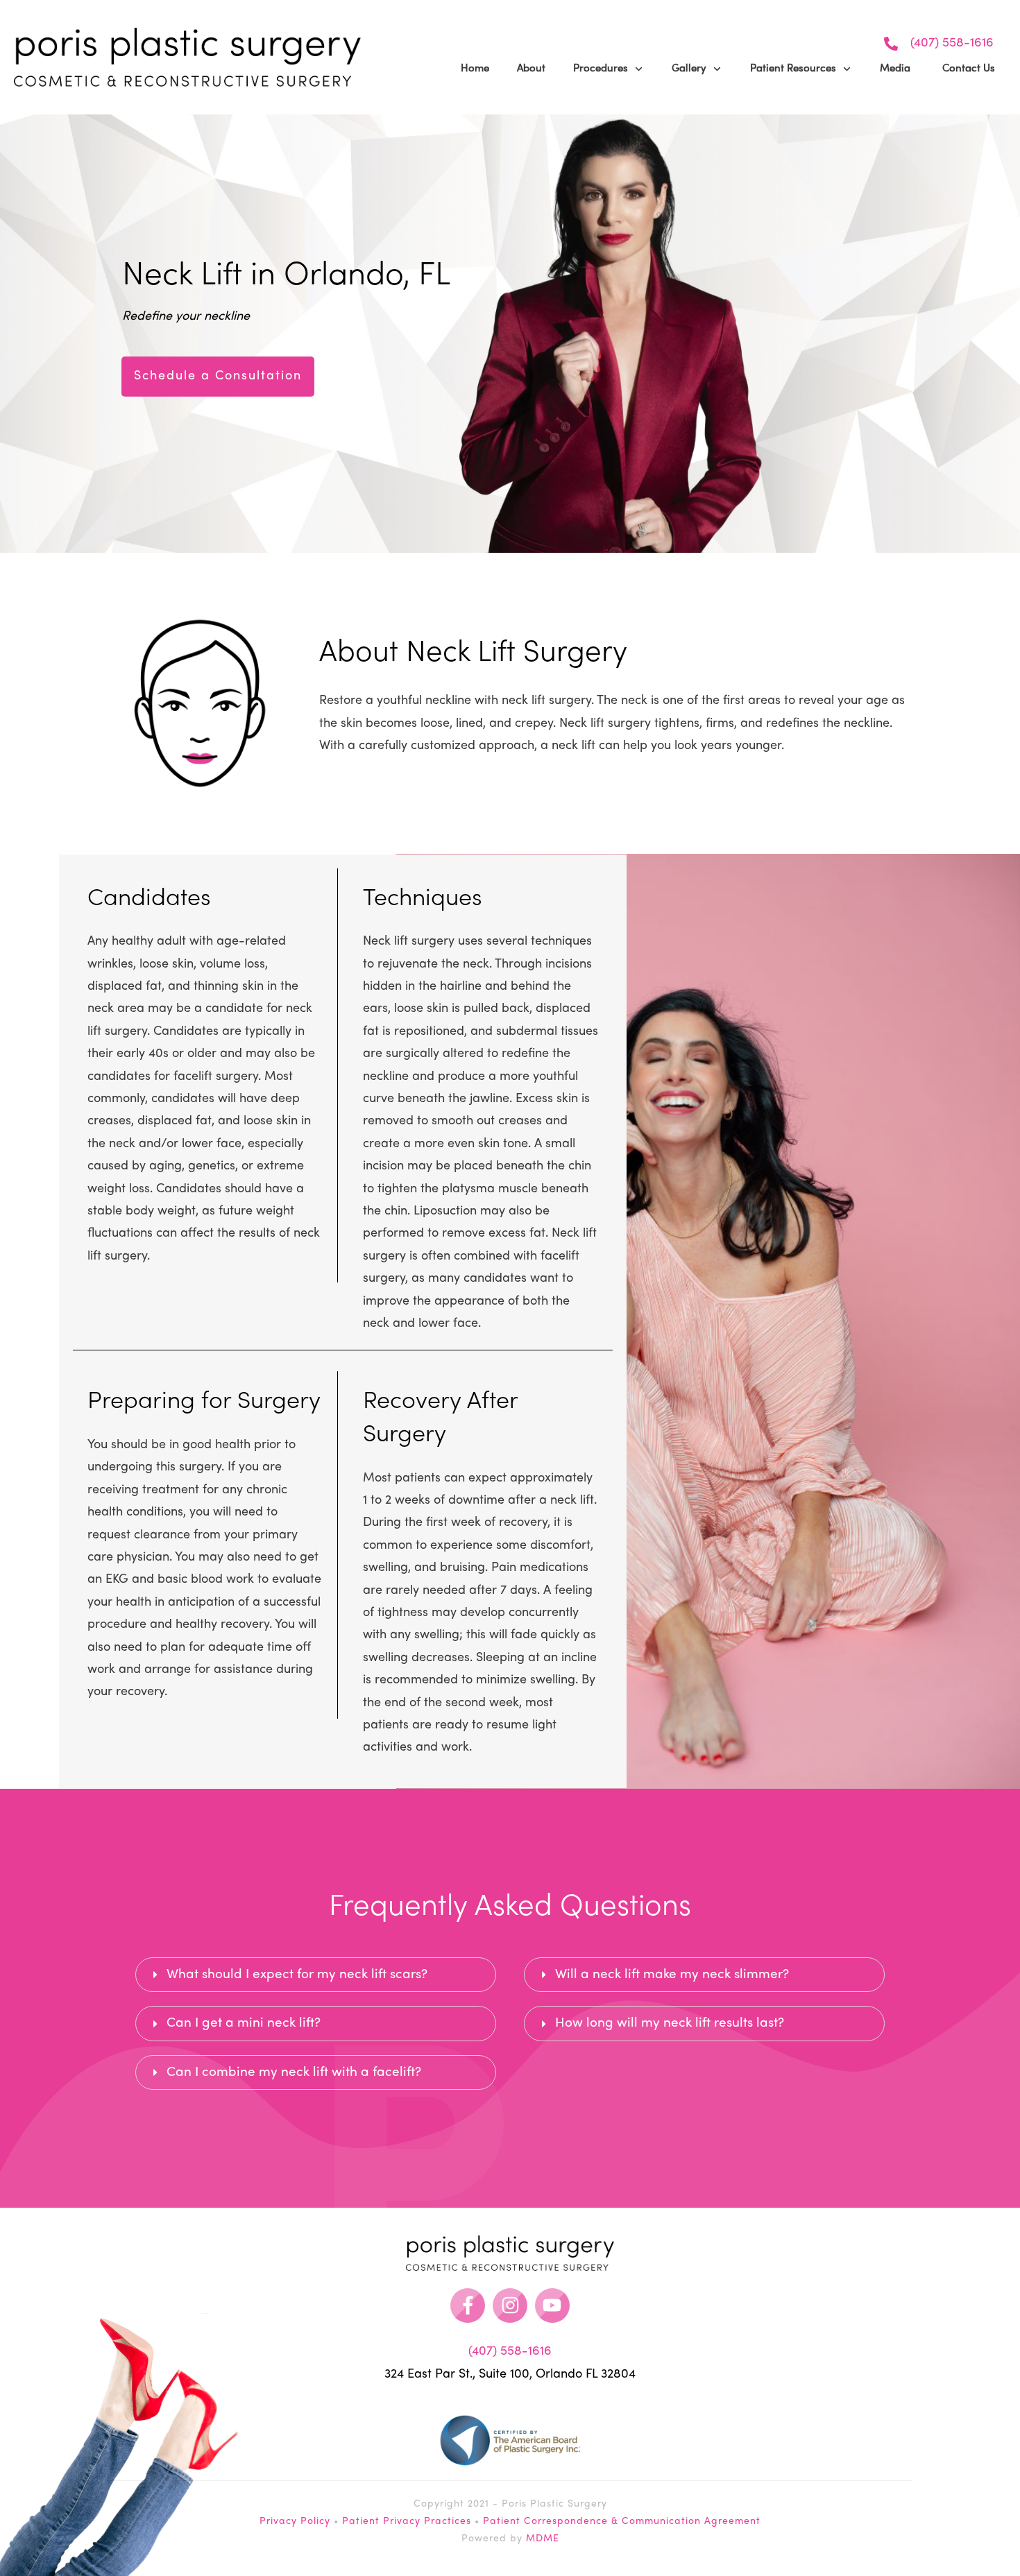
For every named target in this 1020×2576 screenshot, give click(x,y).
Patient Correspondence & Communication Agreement (622, 2522)
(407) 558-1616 (952, 43)
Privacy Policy (295, 2522)
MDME (543, 2539)
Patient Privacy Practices (407, 2522)
